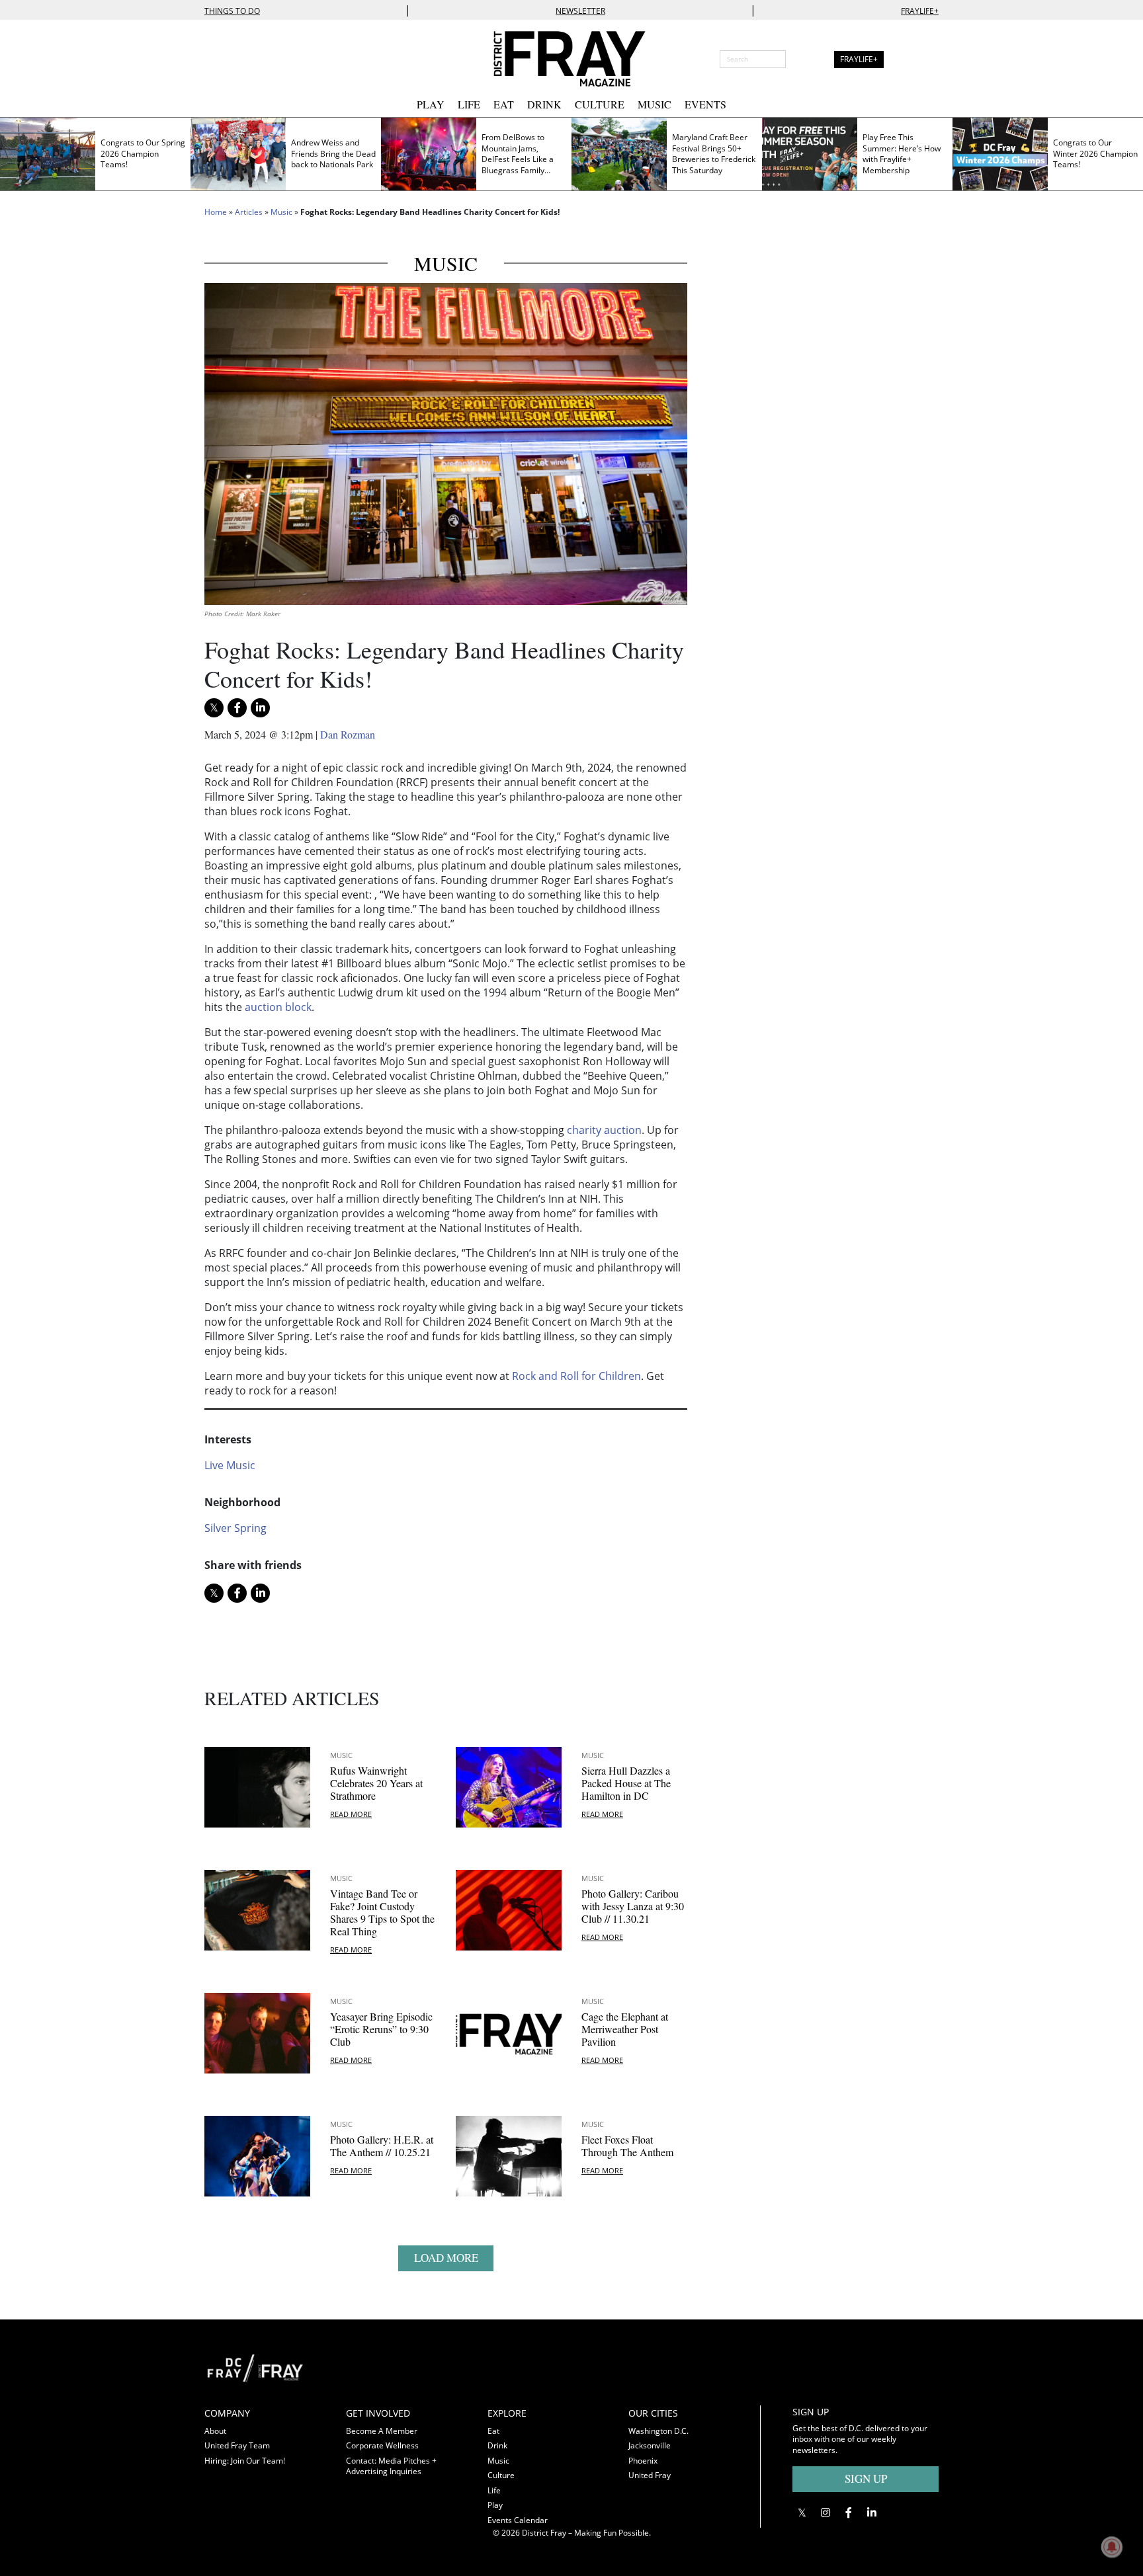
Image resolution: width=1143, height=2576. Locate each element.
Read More (351, 1814)
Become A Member (382, 2431)
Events (705, 104)
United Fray (650, 2475)
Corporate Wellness (382, 2445)
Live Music (230, 1465)
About (215, 2431)
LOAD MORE (446, 2258)
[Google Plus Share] (825, 2512)
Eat (504, 104)
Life (469, 104)
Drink (544, 104)
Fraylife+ (920, 11)
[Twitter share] (214, 708)
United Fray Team (237, 2445)
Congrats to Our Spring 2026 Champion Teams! (143, 153)
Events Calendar (518, 2520)
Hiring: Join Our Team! (245, 2461)
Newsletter (580, 11)
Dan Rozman (348, 734)
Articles (249, 212)
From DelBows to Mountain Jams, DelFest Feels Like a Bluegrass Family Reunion (518, 159)
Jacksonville (650, 2445)
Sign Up (866, 2478)
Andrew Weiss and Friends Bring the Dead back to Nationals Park (333, 153)
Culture (600, 104)
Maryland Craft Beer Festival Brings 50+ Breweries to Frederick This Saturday (714, 154)
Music (655, 104)
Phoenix (643, 2461)
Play (431, 104)
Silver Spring (235, 1528)
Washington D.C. (658, 2431)
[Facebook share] (237, 708)
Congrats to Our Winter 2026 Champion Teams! (1095, 153)
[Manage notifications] (1112, 2547)
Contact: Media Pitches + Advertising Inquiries (391, 2466)
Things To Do (232, 11)
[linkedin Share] (260, 708)
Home (216, 212)
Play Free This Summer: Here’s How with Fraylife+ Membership (902, 154)
